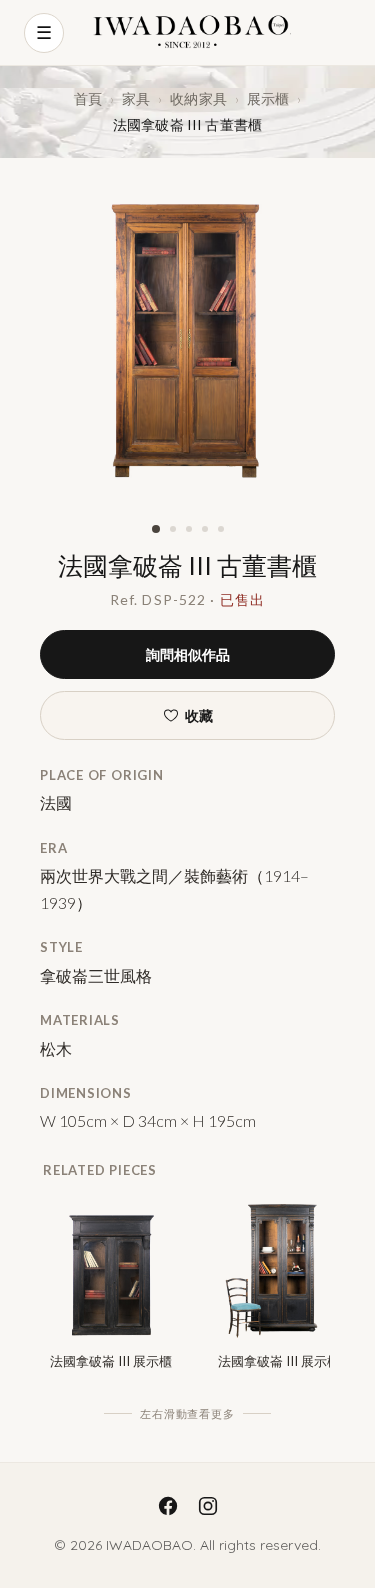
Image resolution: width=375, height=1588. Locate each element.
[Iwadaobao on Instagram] (208, 1506)
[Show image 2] (173, 529)
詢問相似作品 (188, 654)
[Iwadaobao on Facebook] (168, 1506)
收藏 (199, 715)
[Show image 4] (205, 529)
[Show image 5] (221, 529)
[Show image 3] (189, 529)
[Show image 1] (156, 529)
